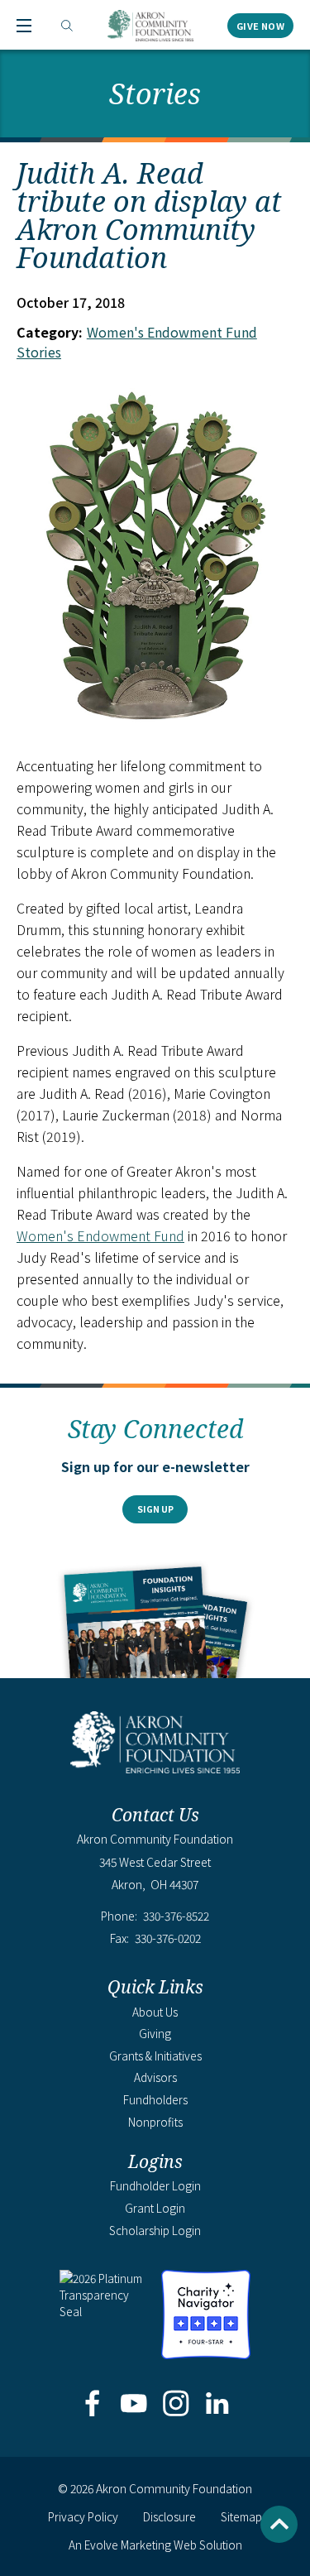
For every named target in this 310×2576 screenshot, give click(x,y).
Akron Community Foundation (150, 26)
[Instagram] (176, 2405)
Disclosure (169, 2516)
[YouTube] (134, 2405)
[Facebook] (93, 2405)
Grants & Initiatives (155, 2056)
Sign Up (155, 1509)
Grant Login (155, 2208)
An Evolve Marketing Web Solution (155, 2545)
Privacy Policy (83, 2516)
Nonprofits (155, 2122)
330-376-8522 (176, 1916)
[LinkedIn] (217, 2405)
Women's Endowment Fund (100, 1235)
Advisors (155, 2077)
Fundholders (155, 2099)
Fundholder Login (155, 2185)
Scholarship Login (155, 2230)
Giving (155, 2033)
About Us (155, 2012)
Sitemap (241, 2516)
